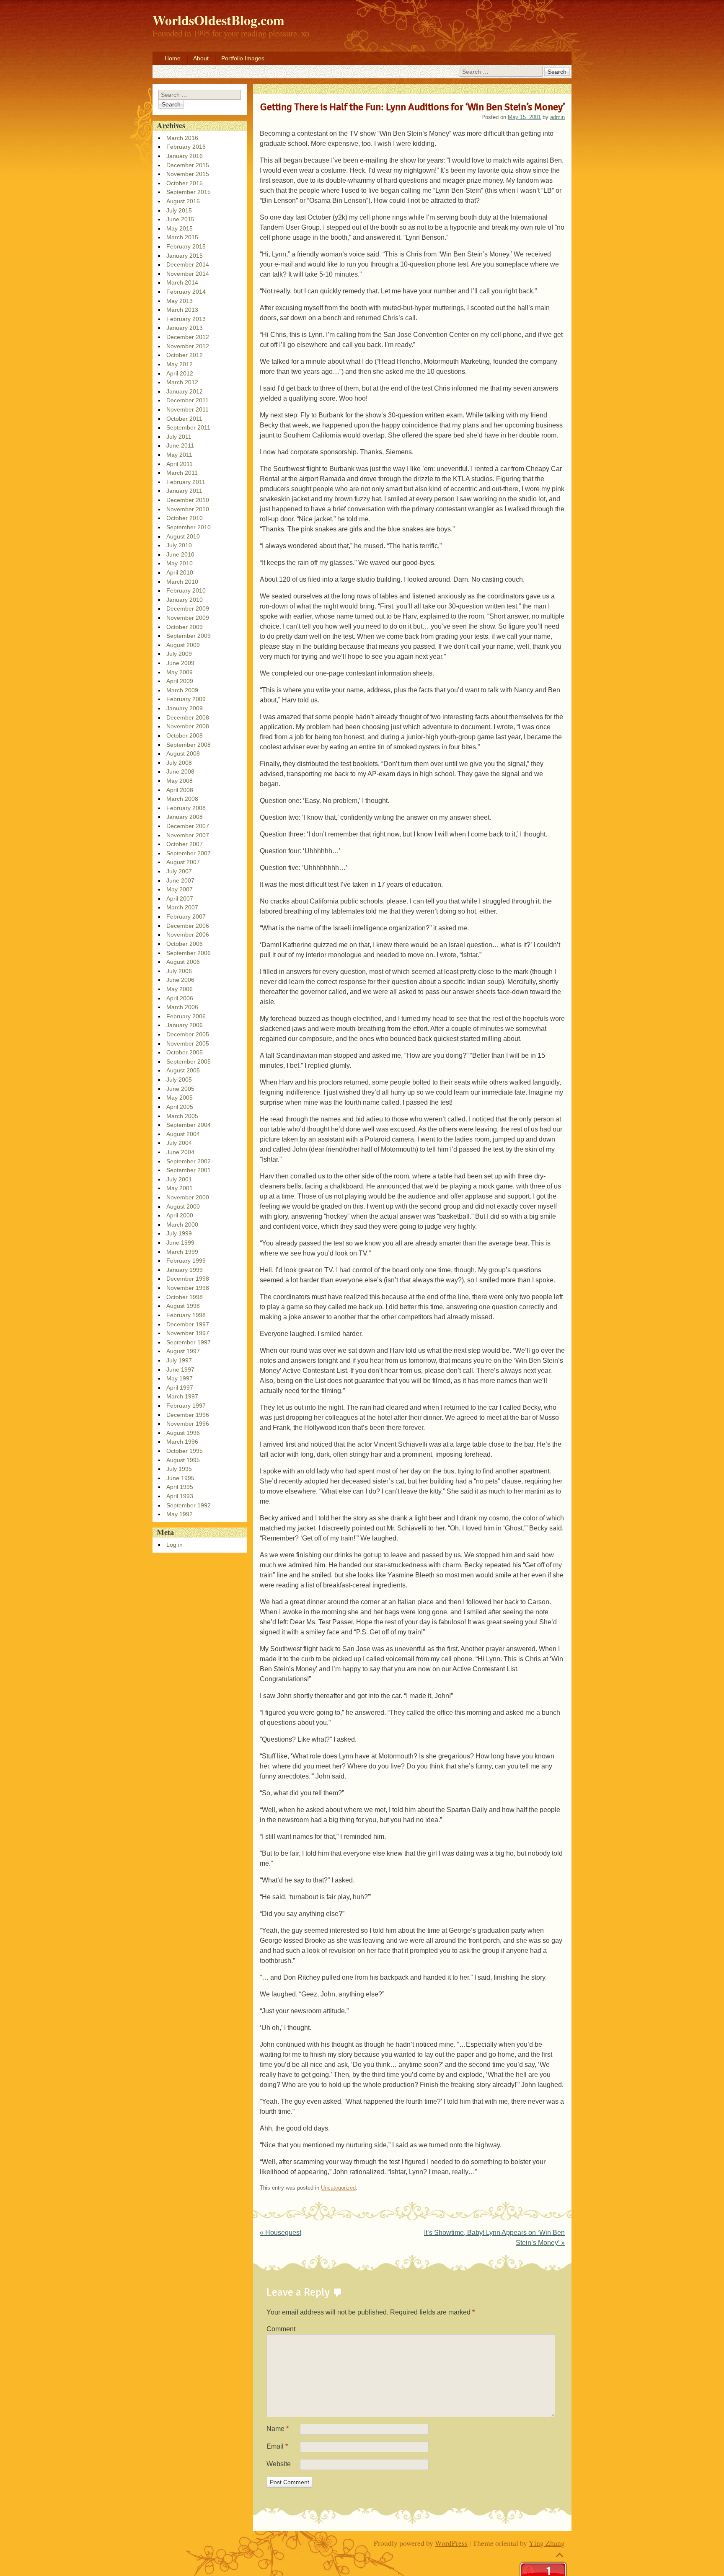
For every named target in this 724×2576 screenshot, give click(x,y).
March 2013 (182, 310)
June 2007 (180, 880)
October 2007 (185, 844)
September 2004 (189, 1125)
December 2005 (188, 1034)
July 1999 (179, 1233)
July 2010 (179, 545)
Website (279, 2464)
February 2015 (186, 246)
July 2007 (179, 871)
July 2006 (179, 971)
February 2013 (186, 319)
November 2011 (187, 409)
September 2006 (189, 953)
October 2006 (185, 944)
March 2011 (182, 473)
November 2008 (188, 726)
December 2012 (188, 337)
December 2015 (188, 165)
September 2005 (189, 1061)
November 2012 (188, 346)
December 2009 (188, 608)
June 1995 (180, 1478)
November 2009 (188, 618)
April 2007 (180, 898)
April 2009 (180, 681)
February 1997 (186, 1406)
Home (173, 58)
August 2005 (183, 1070)
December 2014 (188, 264)
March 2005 (182, 1116)
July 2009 (179, 654)
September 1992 (189, 1505)
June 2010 (180, 554)
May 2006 (180, 989)
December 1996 (188, 1415)
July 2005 (179, 1080)
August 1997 (183, 1351)
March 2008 (182, 799)
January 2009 (185, 708)
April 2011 (180, 464)
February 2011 (186, 482)
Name (278, 2429)
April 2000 (180, 1215)
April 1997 (180, 1388)
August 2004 (183, 1134)
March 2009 (182, 690)
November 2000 (188, 1197)
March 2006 (182, 1007)
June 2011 (180, 445)
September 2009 (189, 636)
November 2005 (188, 1043)
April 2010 (180, 572)
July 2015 (179, 210)
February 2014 (186, 292)
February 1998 (186, 1315)
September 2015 (189, 192)
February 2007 (186, 916)
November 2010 (188, 509)
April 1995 (180, 1487)
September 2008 (189, 745)
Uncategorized (338, 2188)
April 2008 (180, 790)
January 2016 (185, 156)
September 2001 (189, 1170)
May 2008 (180, 781)
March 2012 (182, 382)
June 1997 (180, 1370)
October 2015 (185, 183)
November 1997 (188, 1333)
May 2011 (179, 455)
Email (277, 2446)
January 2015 (185, 256)
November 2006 (188, 935)
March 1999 (182, 1252)
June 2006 (180, 980)
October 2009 (185, 627)
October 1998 (185, 1297)
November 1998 (188, 1288)
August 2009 (183, 645)
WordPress (451, 2543)
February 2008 (186, 808)
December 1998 (188, 1279)
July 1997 (179, 1360)
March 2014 (182, 282)
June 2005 (180, 1089)
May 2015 (180, 228)
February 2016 (186, 147)
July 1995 (179, 1469)
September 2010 (189, 527)
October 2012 (185, 355)
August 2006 (183, 962)
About (201, 58)
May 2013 (180, 301)
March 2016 (182, 138)
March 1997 (182, 1396)
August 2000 (183, 1206)
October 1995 (185, 1451)
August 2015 (183, 201)
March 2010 (182, 582)
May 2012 (180, 364)
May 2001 (180, 1188)
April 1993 (180, 1496)
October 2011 (184, 419)
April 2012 (180, 373)
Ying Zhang (547, 2543)
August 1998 (183, 1306)
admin (557, 117)
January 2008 (185, 817)
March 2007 (182, 907)
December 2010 (188, 500)
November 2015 (188, 174)
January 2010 (185, 600)
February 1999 (186, 1261)
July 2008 (179, 763)
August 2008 (183, 753)
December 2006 (188, 926)
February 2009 (186, 699)
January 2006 (185, 1025)
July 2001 (179, 1179)
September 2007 (189, 853)
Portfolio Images (243, 58)
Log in (175, 1545)
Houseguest (281, 2233)
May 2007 (180, 889)
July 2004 (179, 1143)
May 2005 (180, 1098)
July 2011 (179, 437)
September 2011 (188, 427)
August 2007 (183, 862)
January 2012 (185, 391)
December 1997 (188, 1324)
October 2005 (185, 1052)
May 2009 (180, 672)
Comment (281, 2329)
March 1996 (182, 1442)
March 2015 (182, 237)
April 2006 (180, 998)
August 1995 (183, 1460)
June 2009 (180, 663)
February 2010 (186, 590)
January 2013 (185, 328)
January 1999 (185, 1270)
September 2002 (189, 1161)
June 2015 (180, 219)
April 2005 (180, 1107)
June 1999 (180, 1243)
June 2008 (180, 772)
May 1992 (180, 1514)
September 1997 (189, 1342)
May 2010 (180, 563)
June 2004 (180, 1152)
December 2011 (187, 400)
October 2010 (185, 518)
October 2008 (185, 735)
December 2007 (188, 826)
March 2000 (182, 1225)
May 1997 (180, 1378)
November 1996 (188, 1424)
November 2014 (188, 274)
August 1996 (183, 1433)
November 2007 (188, 835)
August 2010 (183, 536)
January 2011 (184, 491)
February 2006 (186, 1016)
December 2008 (188, 717)
